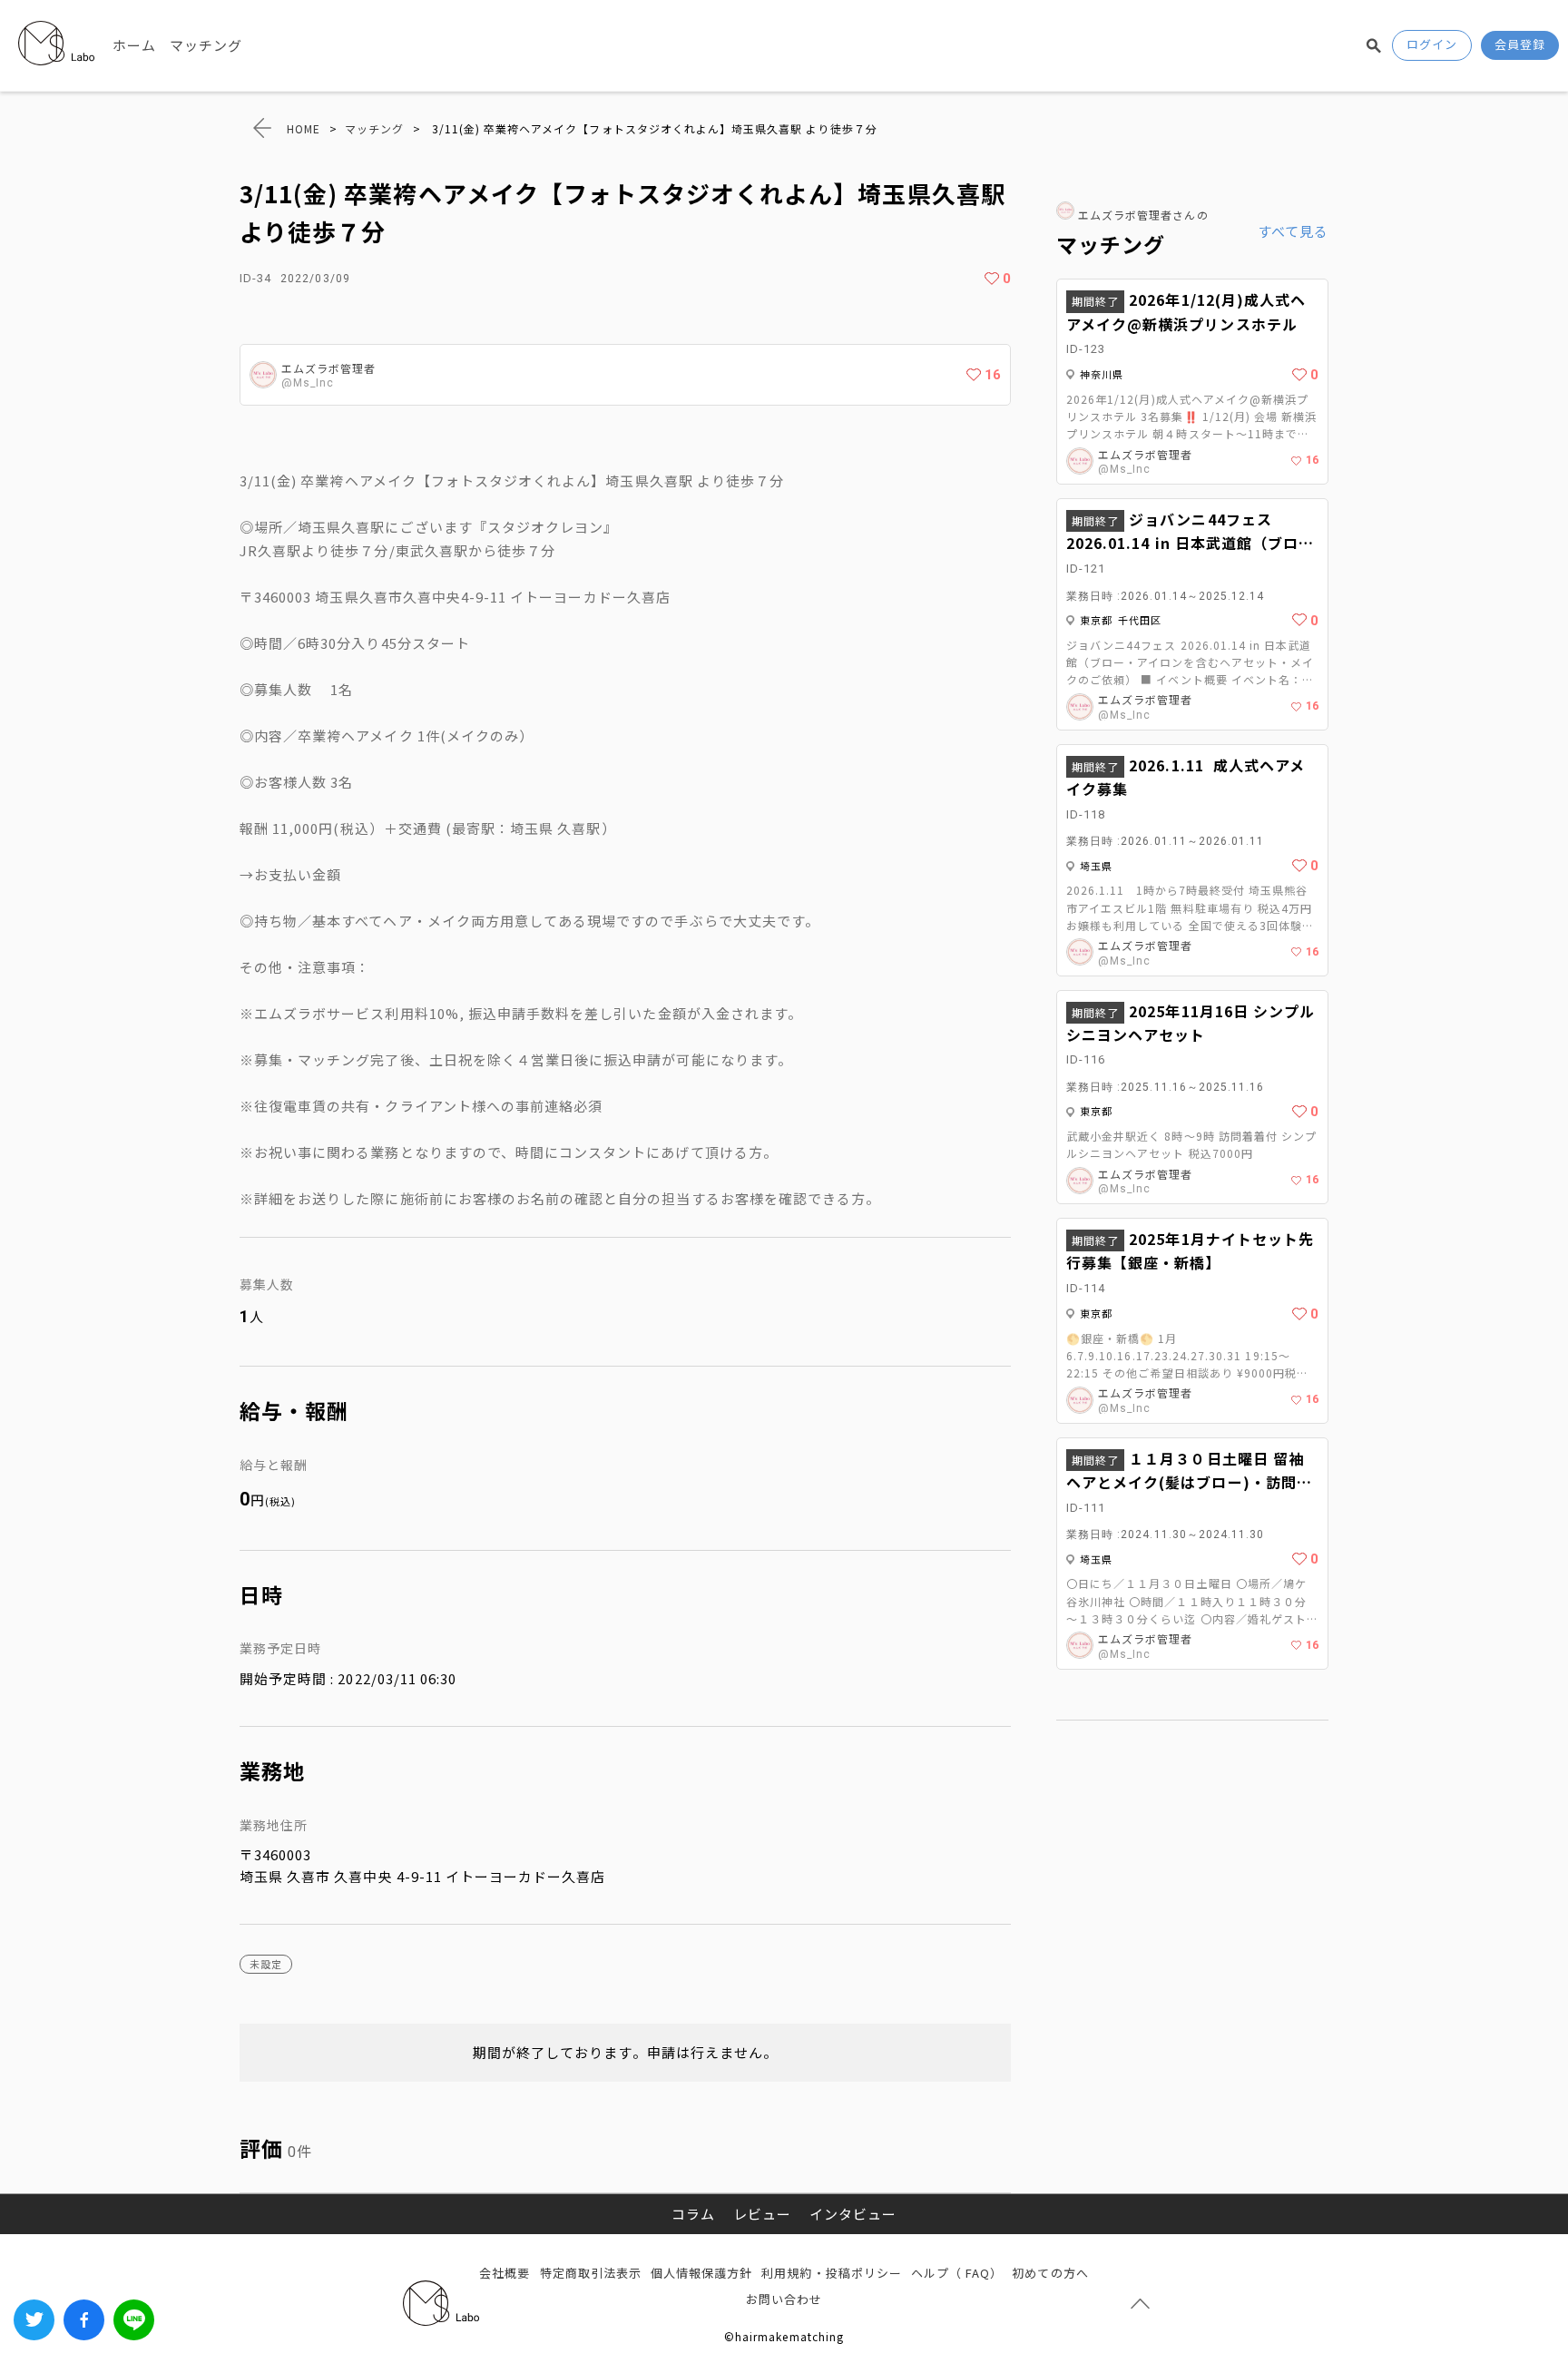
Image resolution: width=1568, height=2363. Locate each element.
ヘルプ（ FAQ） (957, 2273)
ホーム (134, 45)
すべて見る (1293, 231)
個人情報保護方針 (701, 2273)
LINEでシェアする (134, 2320)
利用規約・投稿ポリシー (832, 2273)
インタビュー (853, 2214)
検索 (1374, 45)
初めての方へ (1050, 2273)
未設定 (266, 1964)
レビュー (762, 2214)
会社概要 (505, 2273)
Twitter (34, 2320)
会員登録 (1520, 44)
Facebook (84, 2320)
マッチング (206, 45)
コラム (693, 2214)
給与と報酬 (274, 1465)
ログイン (1432, 44)
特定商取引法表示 (591, 2273)
